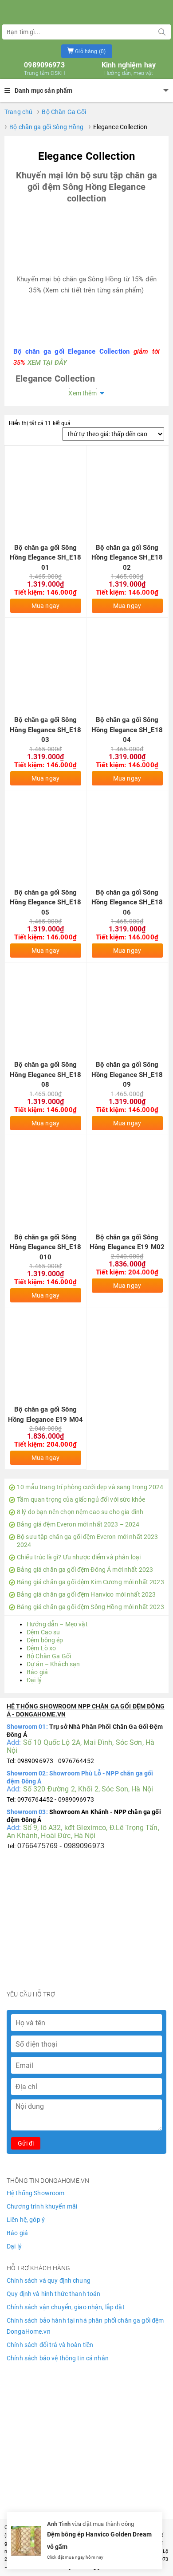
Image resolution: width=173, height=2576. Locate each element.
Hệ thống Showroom (35, 2193)
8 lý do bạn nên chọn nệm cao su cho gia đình (80, 1512)
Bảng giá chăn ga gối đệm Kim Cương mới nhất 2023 (90, 1582)
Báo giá (37, 1672)
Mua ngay (45, 606)
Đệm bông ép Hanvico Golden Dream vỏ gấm (99, 2541)
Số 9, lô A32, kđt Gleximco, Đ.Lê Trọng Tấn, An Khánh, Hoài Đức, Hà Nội (83, 1832)
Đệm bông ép (45, 1640)
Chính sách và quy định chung (49, 2280)
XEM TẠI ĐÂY (47, 363)
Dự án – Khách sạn (53, 1664)
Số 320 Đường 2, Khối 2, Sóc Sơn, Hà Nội (88, 1789)
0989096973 (44, 69)
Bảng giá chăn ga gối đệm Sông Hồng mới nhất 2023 (90, 1607)
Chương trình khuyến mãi (42, 2206)
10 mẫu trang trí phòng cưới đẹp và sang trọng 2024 (90, 1487)
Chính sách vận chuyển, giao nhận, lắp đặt (66, 2307)
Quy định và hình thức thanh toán (53, 2294)
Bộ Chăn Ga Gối (64, 112)
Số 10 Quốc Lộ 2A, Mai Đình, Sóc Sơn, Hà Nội (81, 1746)
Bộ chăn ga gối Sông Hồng (46, 127)
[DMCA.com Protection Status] (86, 2410)
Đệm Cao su (43, 1632)
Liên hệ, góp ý (26, 2220)
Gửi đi (26, 2143)
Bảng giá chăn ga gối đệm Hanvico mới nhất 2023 (86, 1594)
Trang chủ (18, 112)
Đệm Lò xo (41, 1648)
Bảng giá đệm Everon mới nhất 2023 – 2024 (78, 1524)
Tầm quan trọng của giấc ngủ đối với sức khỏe (81, 1499)
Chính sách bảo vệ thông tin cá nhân (58, 2358)
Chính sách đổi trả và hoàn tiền (50, 2345)
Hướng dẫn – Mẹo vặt (57, 1624)
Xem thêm (83, 393)
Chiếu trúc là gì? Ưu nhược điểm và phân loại (79, 1557)
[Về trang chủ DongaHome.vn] (86, 11)
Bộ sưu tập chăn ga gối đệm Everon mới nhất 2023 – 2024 (90, 1541)
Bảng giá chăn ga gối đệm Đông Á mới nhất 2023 (85, 1570)
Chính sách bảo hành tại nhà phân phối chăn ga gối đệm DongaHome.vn (85, 2326)
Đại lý (34, 1680)
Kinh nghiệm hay (129, 69)
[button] (87, 51)
